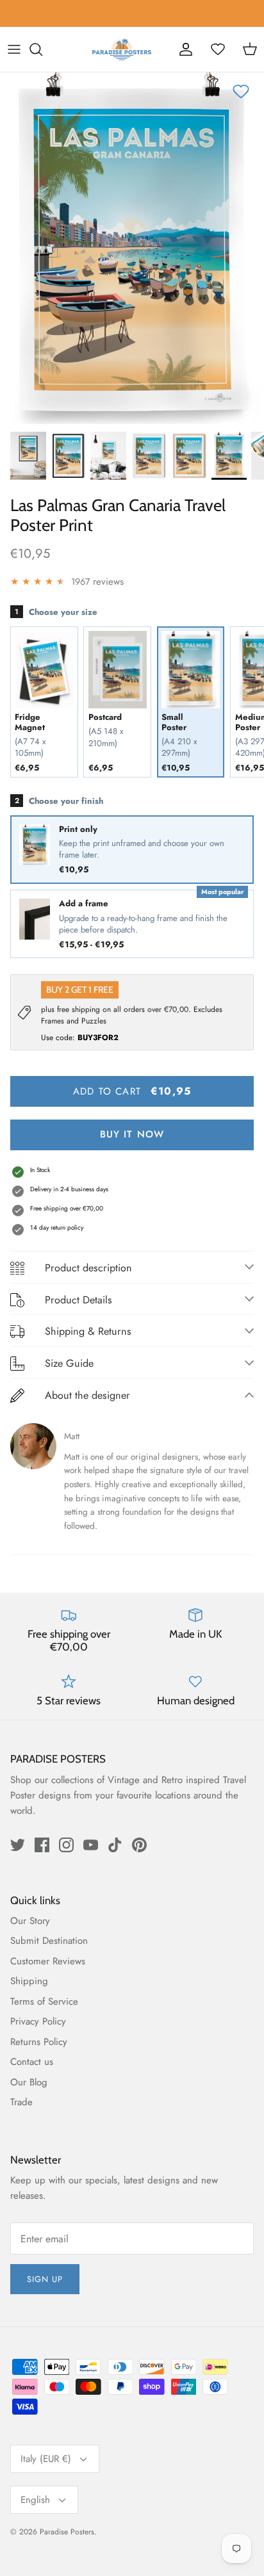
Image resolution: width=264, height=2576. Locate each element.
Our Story (30, 1921)
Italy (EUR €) (46, 2459)
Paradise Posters (67, 2532)
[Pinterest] (139, 1845)
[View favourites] (218, 49)
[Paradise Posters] (122, 49)
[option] (132, 248)
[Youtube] (91, 1845)
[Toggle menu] (14, 49)
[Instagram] (66, 1845)
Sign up (45, 2279)
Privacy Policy (38, 2021)
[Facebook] (42, 1845)
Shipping (29, 1981)
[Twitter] (18, 1845)
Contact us (32, 2062)
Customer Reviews (48, 1961)
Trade (21, 2102)
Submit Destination (49, 1941)
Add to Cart (132, 1091)
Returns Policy (39, 2042)
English (35, 2500)
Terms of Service (44, 2001)
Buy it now (132, 1134)
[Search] (42, 49)
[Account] (186, 49)
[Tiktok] (115, 1845)
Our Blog (29, 2082)
